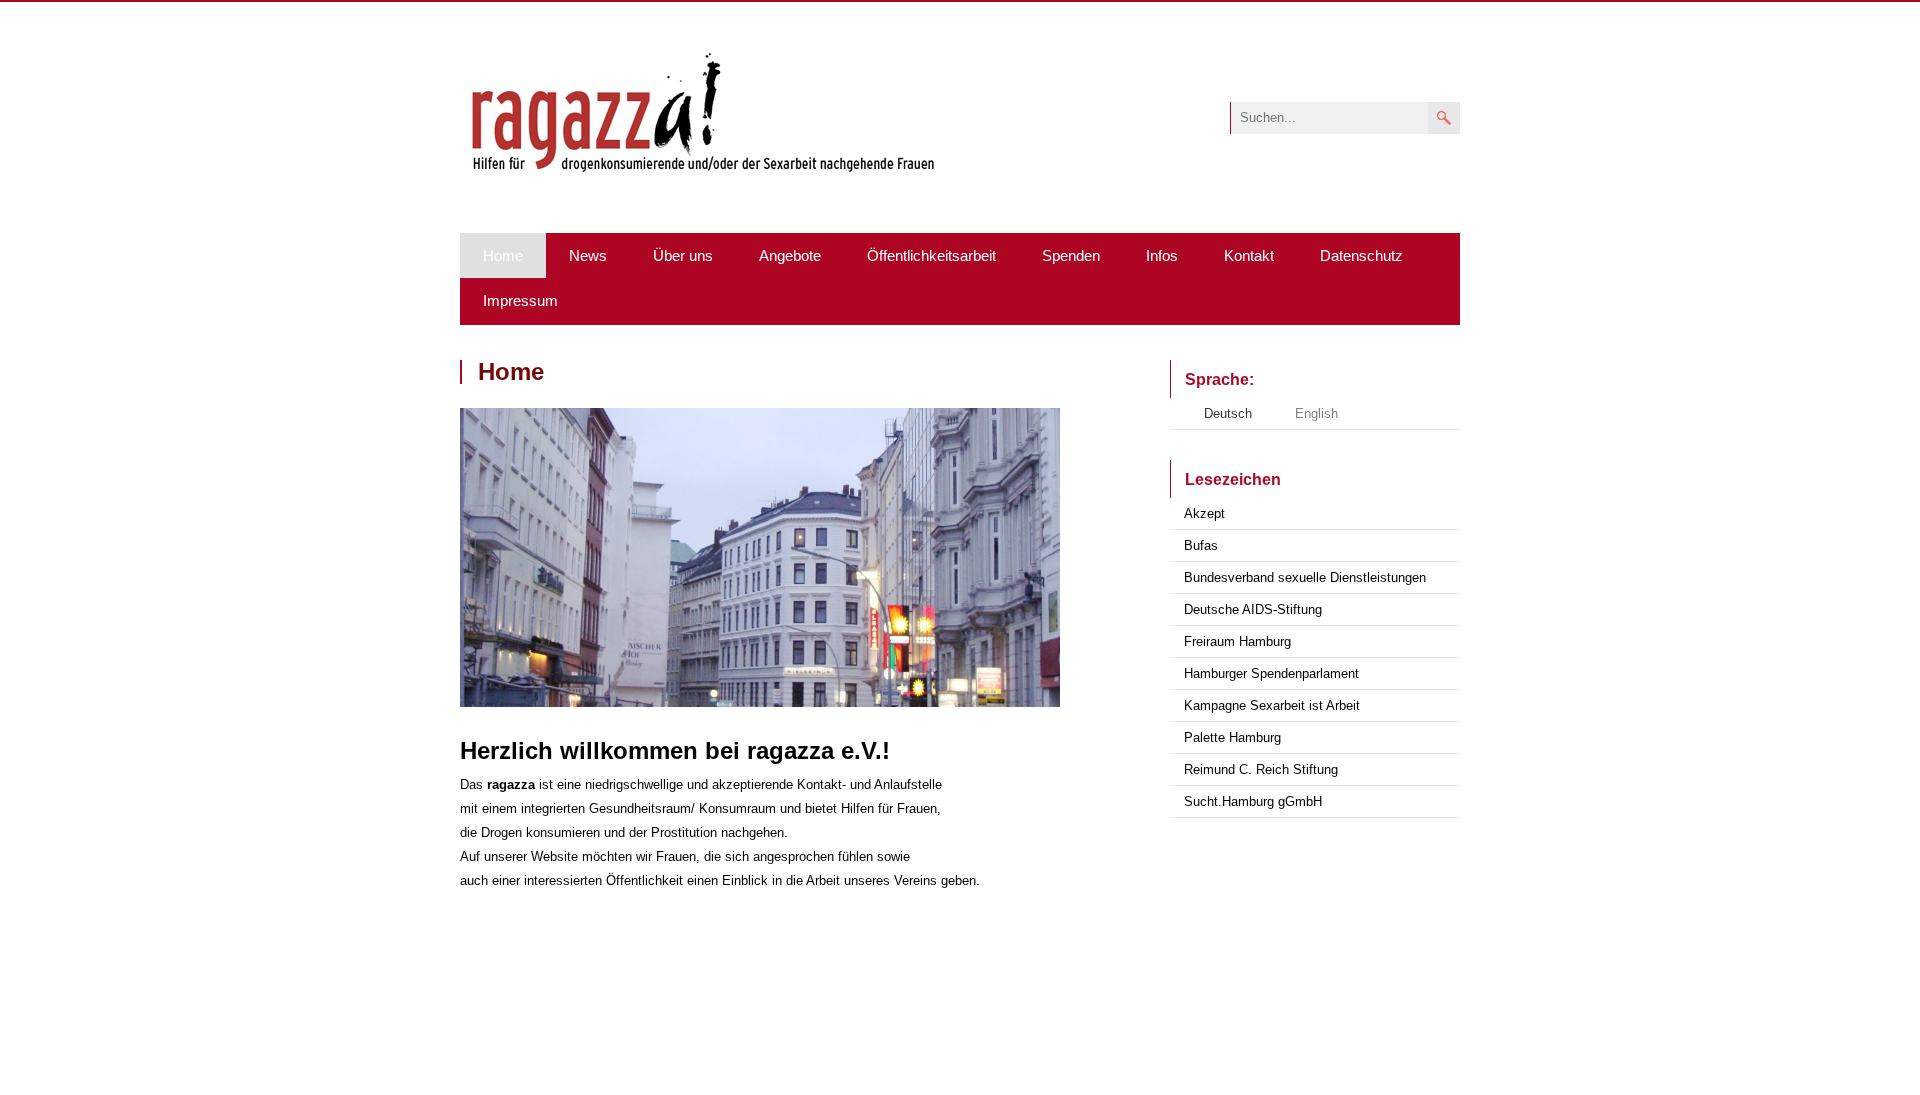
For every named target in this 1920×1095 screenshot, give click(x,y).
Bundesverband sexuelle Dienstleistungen (1305, 577)
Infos (1162, 255)
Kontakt (1249, 255)
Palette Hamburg (1232, 737)
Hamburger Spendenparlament (1271, 673)
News (588, 255)
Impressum (520, 300)
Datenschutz (1361, 255)
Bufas (1201, 545)
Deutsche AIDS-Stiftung (1253, 609)
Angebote (790, 255)
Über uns (683, 255)
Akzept (1204, 513)
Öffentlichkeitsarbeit (931, 255)
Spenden (1071, 255)
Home (503, 255)
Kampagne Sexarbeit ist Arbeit (1272, 705)
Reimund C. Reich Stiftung (1261, 769)
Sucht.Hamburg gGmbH (1253, 801)
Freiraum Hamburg (1237, 641)
